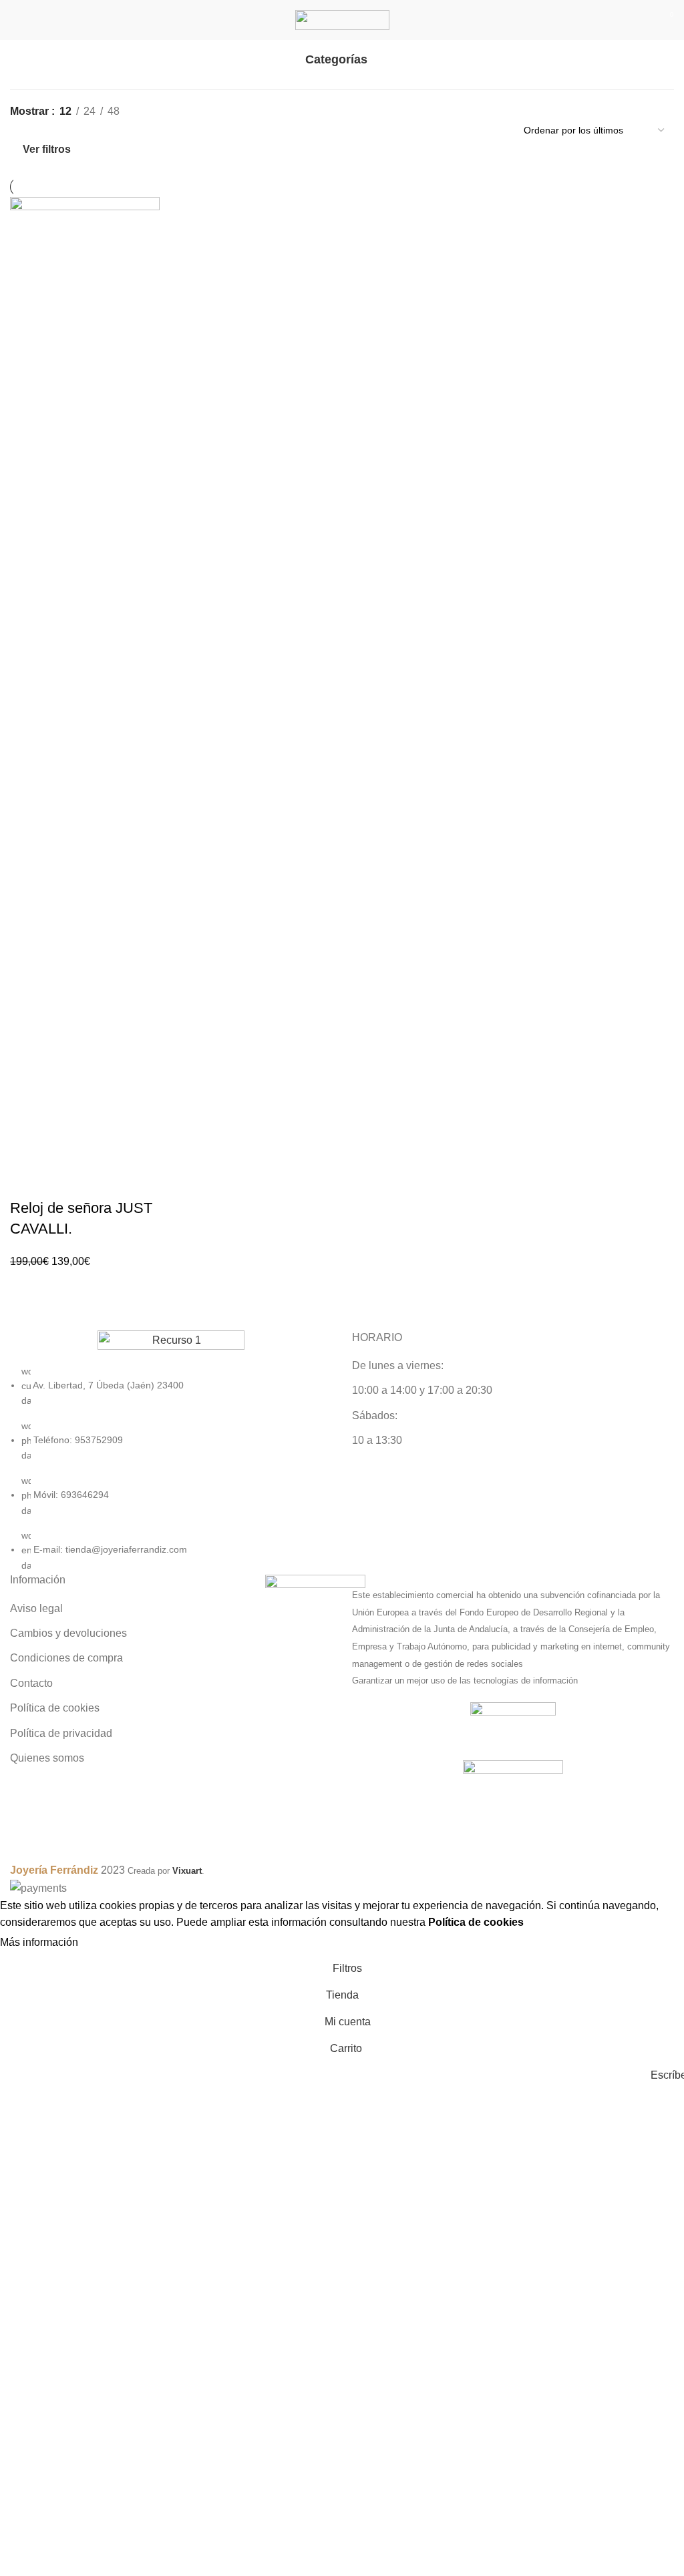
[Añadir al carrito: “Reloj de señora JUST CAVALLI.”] (76, 1247)
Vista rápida (100, 1247)
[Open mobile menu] (15, 20)
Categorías (336, 60)
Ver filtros (47, 149)
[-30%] (85, 697)
